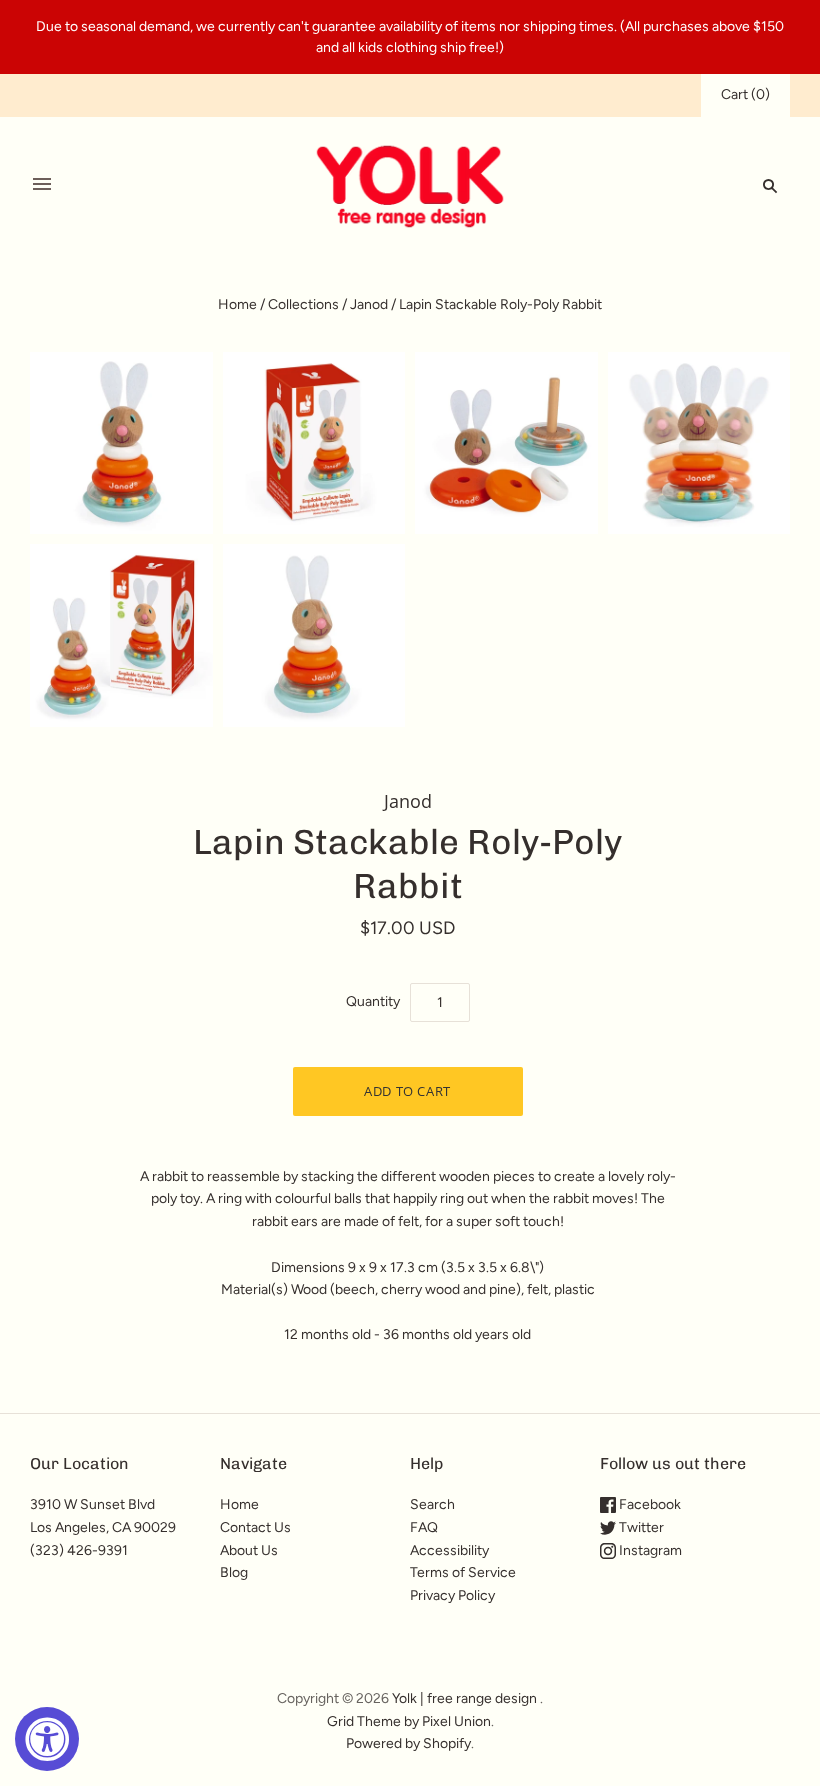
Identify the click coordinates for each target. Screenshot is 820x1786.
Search (432, 1504)
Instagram (649, 1550)
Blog (234, 1572)
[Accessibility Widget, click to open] (47, 1739)
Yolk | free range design (464, 1698)
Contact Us (255, 1527)
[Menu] (42, 185)
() (745, 94)
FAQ (424, 1527)
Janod (369, 304)
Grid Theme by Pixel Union (409, 1721)
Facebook (648, 1504)
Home (237, 304)
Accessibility (449, 1550)
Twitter (640, 1527)
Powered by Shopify (408, 1743)
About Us (249, 1550)
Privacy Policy (452, 1595)
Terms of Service (463, 1572)
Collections (303, 304)
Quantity (373, 1001)
